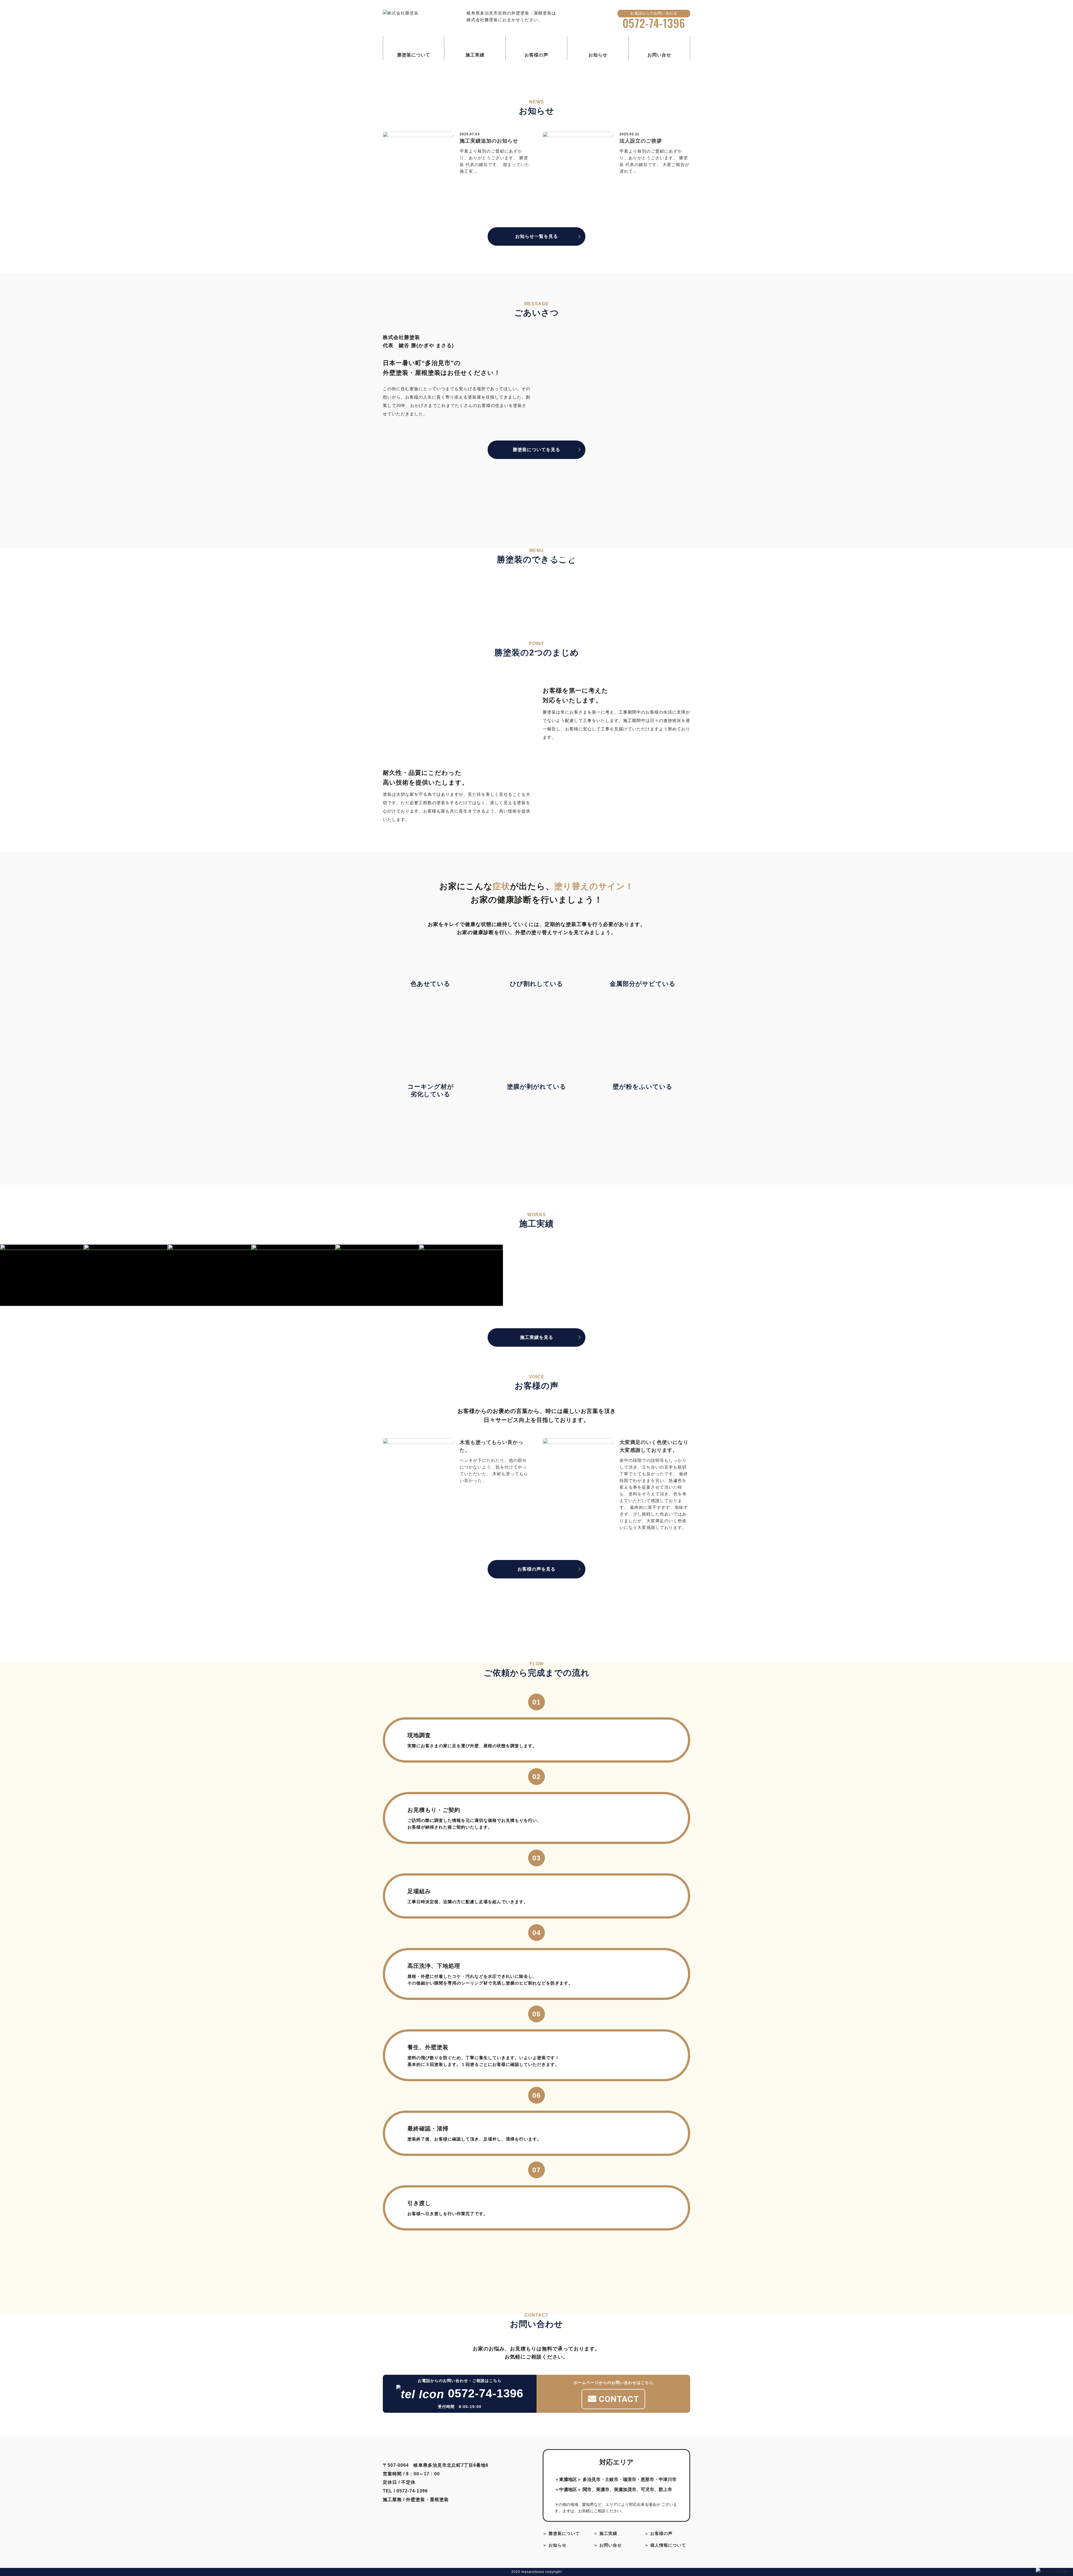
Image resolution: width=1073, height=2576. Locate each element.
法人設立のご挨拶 (641, 141)
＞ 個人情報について (665, 2545)
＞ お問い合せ (608, 2545)
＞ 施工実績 (605, 2533)
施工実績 (475, 55)
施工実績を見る (537, 1337)
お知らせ (598, 55)
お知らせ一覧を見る (537, 236)
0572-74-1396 (654, 23)
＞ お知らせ (555, 2545)
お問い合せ (659, 55)
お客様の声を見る (536, 1569)
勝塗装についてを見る (536, 450)
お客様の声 (536, 55)
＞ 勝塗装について (561, 2533)
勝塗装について (414, 55)
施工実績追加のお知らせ (489, 141)
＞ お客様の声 (658, 2533)
